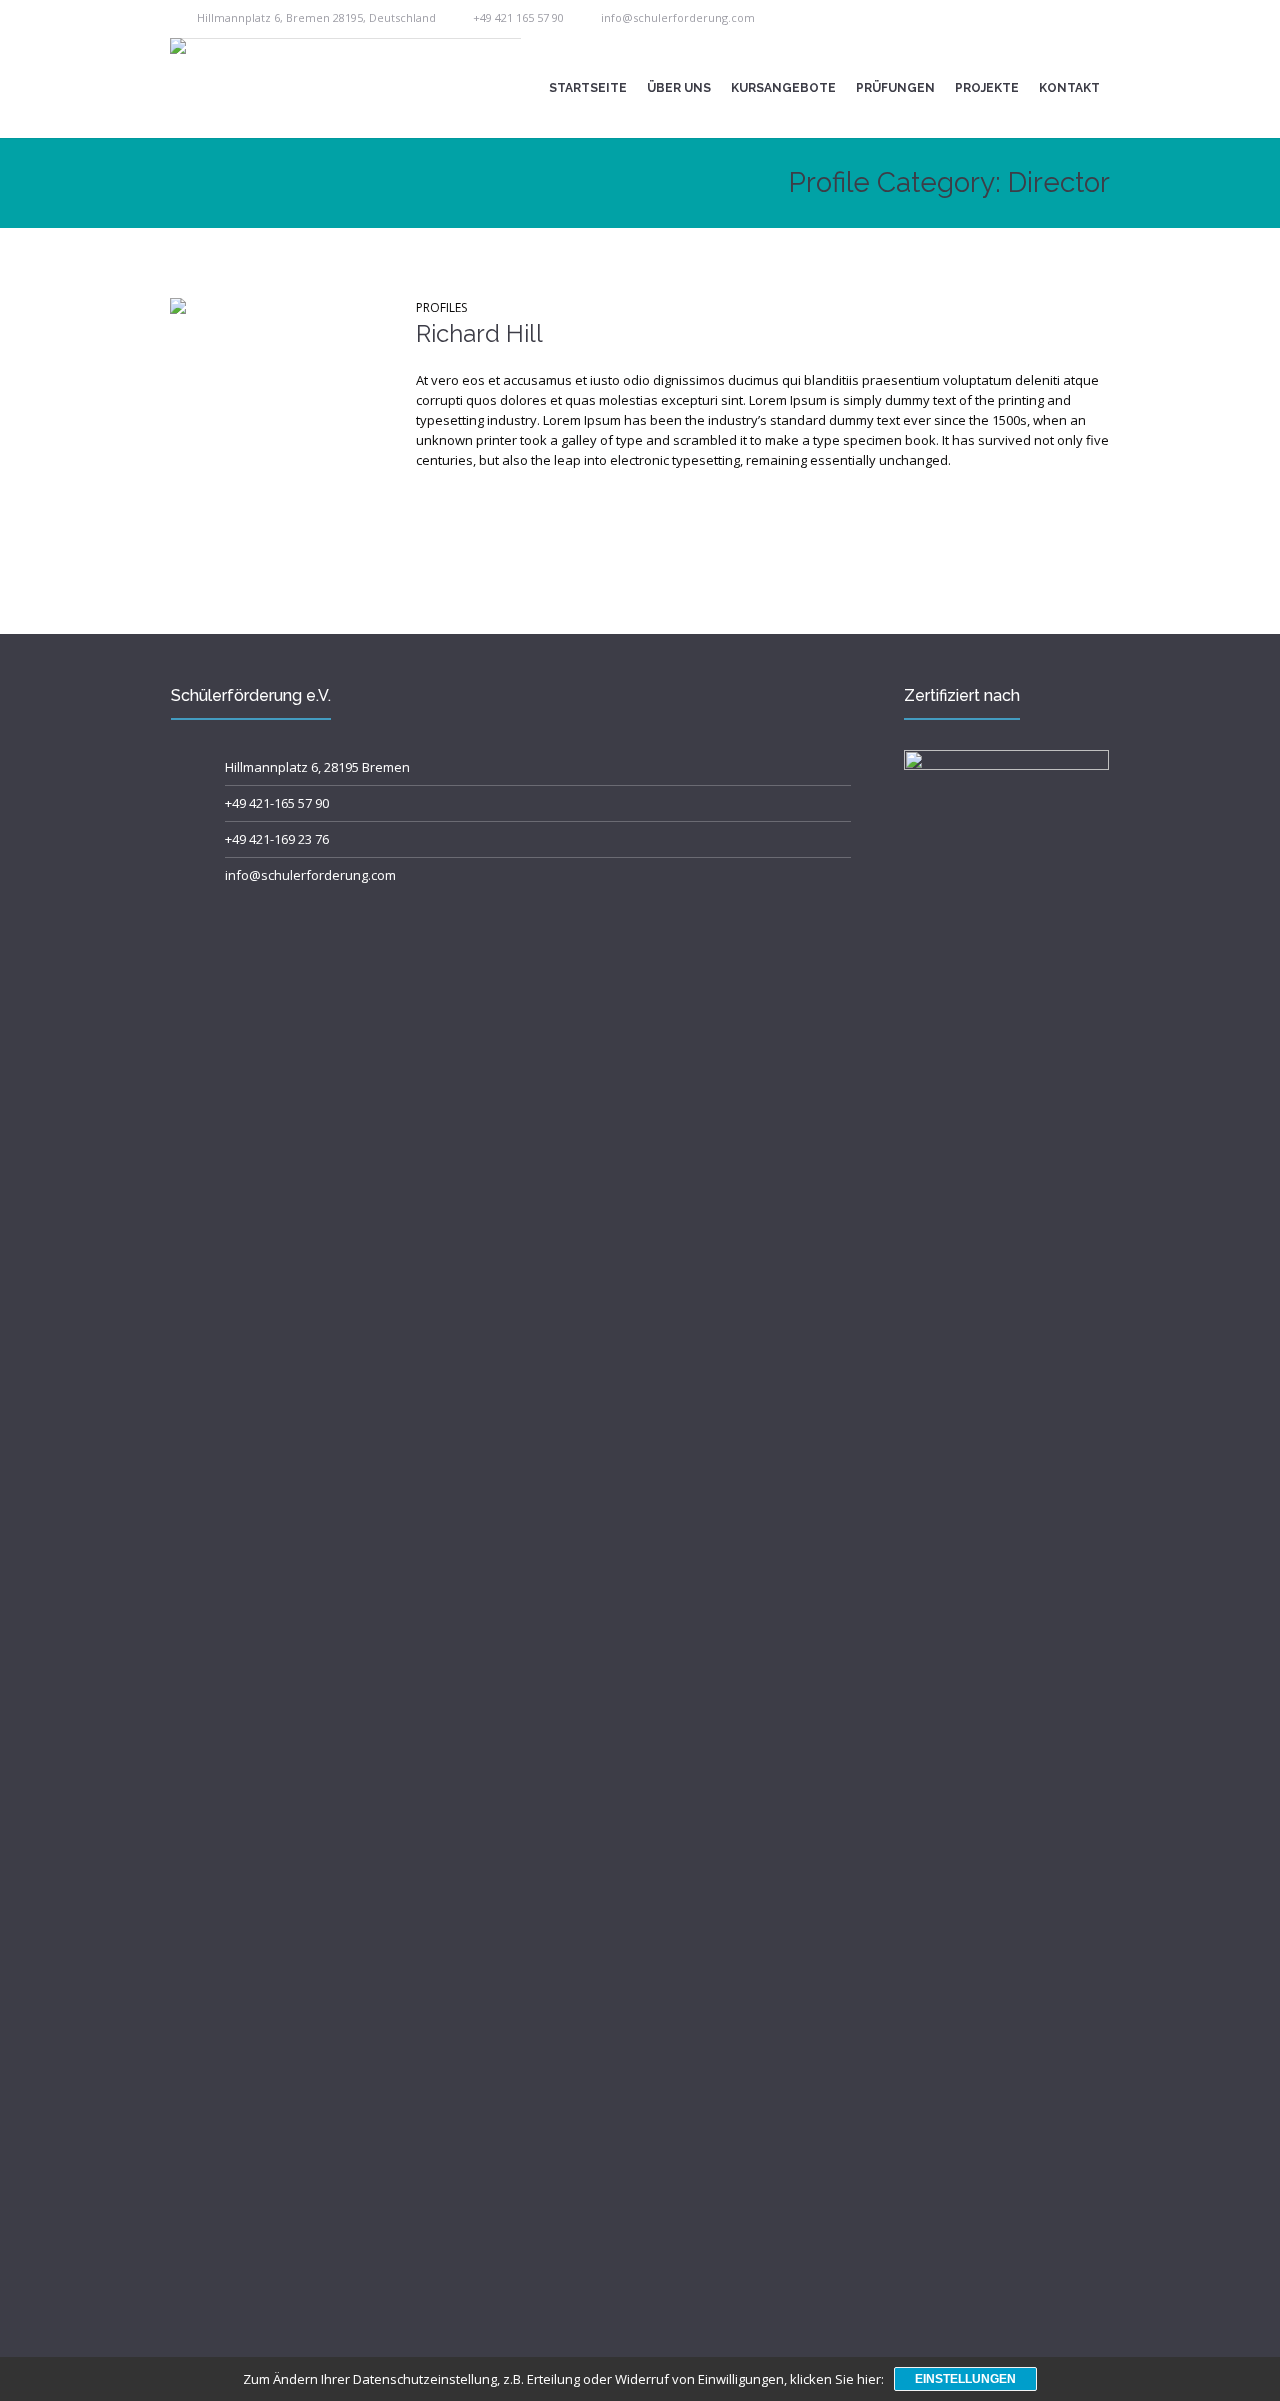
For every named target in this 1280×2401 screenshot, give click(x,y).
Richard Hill (479, 333)
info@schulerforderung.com (678, 17)
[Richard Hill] (278, 406)
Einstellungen (965, 2379)
